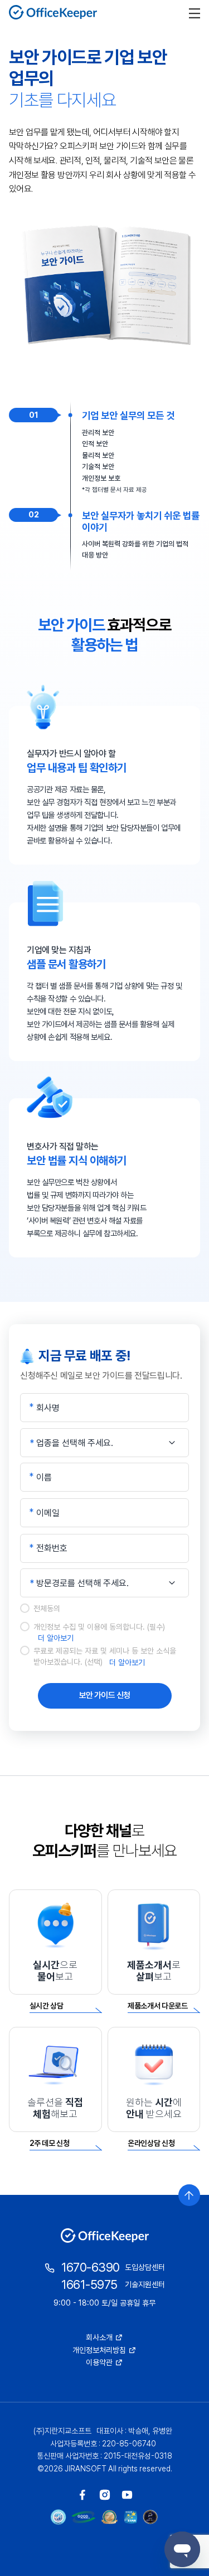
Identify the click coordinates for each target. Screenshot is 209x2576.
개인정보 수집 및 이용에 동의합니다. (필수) (99, 1632)
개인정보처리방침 (99, 2350)
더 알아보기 (56, 1638)
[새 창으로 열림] (82, 2495)
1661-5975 (89, 2284)
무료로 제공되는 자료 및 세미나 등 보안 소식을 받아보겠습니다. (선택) (105, 1656)
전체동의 (47, 1608)
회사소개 (99, 2337)
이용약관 (99, 2362)
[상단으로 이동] (189, 2195)
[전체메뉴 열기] (195, 12)
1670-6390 (91, 2267)
